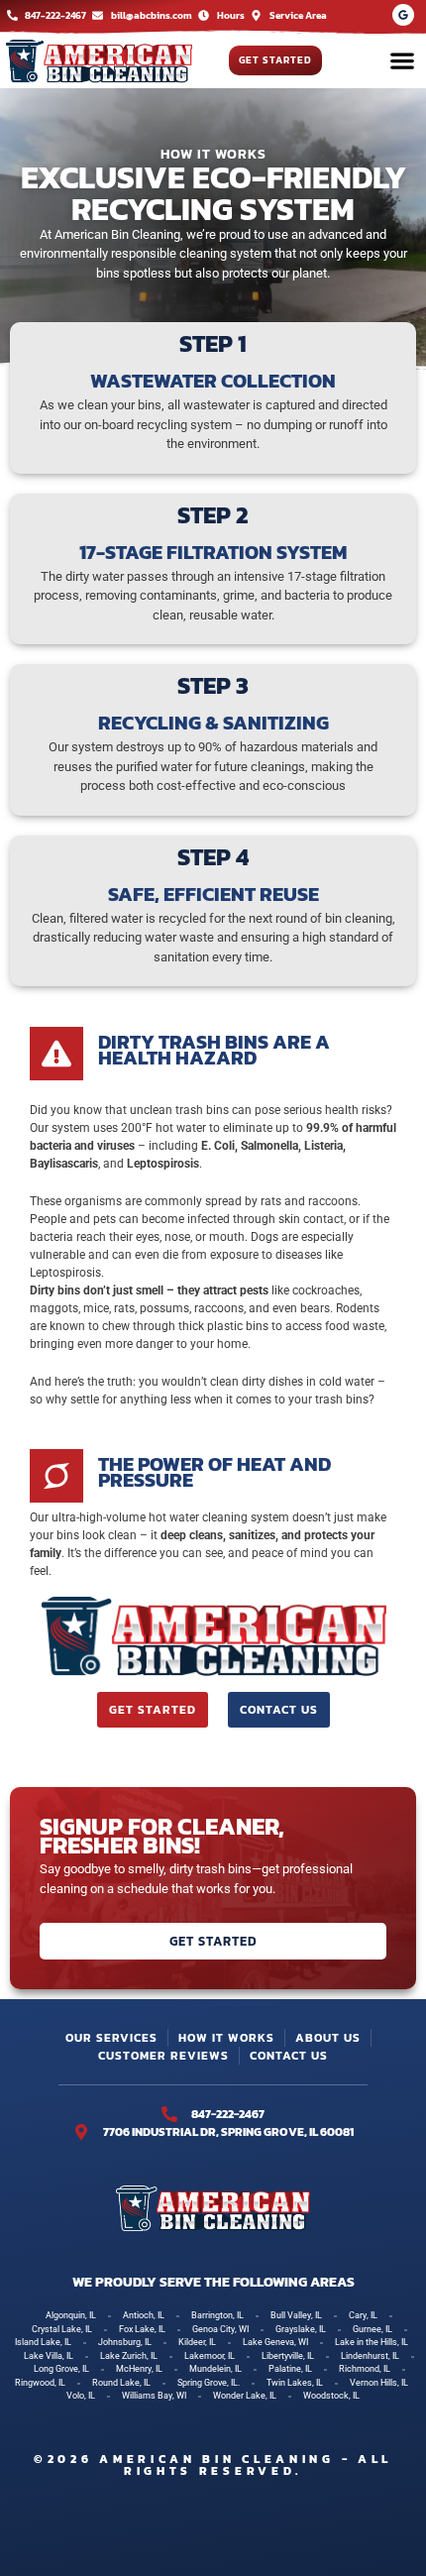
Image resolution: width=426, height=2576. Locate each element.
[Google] (403, 15)
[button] (402, 61)
